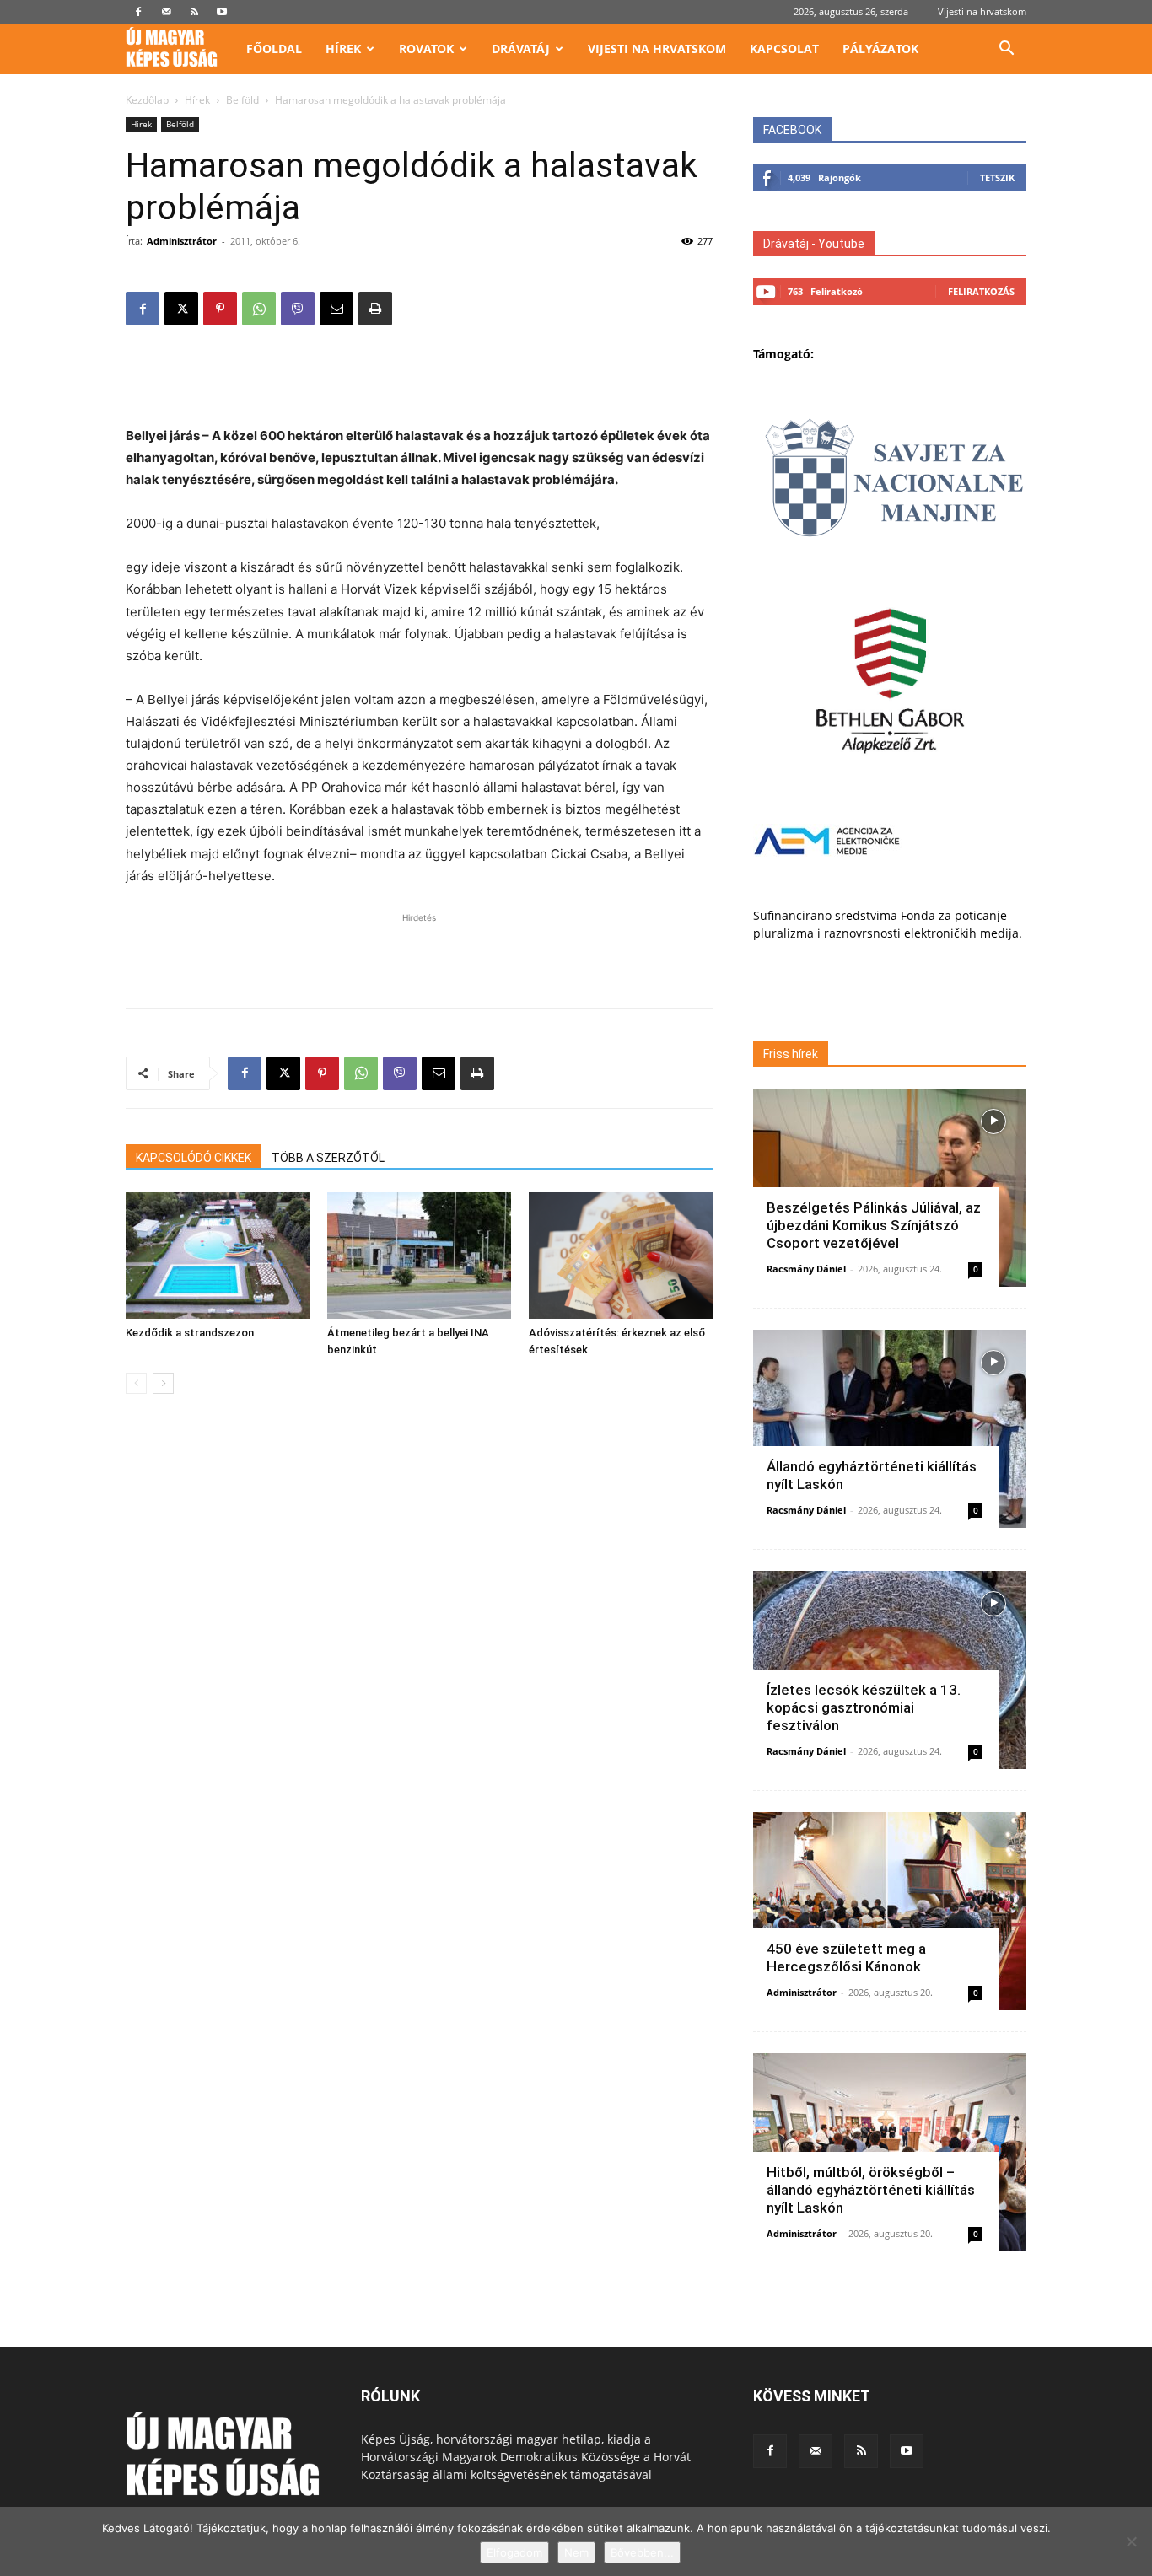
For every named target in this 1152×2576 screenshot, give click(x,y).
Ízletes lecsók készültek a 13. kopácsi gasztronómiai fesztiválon (864, 1707)
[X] (181, 309)
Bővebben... (642, 2552)
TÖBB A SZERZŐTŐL (328, 1158)
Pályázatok (880, 48)
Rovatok (426, 48)
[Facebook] (138, 12)
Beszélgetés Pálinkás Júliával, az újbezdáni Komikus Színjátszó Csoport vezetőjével (874, 1225)
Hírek (343, 48)
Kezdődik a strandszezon (190, 1333)
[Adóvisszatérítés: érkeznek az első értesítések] (621, 1256)
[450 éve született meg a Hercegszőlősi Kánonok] (890, 1911)
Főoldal (274, 48)
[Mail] (166, 12)
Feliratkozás (981, 291)
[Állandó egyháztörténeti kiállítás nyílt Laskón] (890, 1429)
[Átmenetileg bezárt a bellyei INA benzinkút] (419, 1256)
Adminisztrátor (182, 241)
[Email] (336, 309)
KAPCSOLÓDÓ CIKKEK (194, 1158)
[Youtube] (222, 12)
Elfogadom (514, 2552)
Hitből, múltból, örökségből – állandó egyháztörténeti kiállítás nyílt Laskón (871, 2190)
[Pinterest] (220, 309)
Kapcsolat (784, 48)
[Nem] (1131, 2541)
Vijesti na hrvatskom (982, 11)
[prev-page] (136, 1383)
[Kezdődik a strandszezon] (218, 1256)
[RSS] (194, 12)
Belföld (242, 100)
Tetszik (997, 177)
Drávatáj (521, 48)
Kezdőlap (147, 100)
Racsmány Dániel (806, 1269)
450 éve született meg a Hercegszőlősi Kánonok (846, 1958)
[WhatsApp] (259, 309)
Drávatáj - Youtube (814, 244)
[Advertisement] (419, 382)
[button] (1006, 50)
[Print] (375, 309)
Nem (576, 2552)
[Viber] (298, 309)
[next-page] (163, 1383)
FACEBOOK (792, 130)
